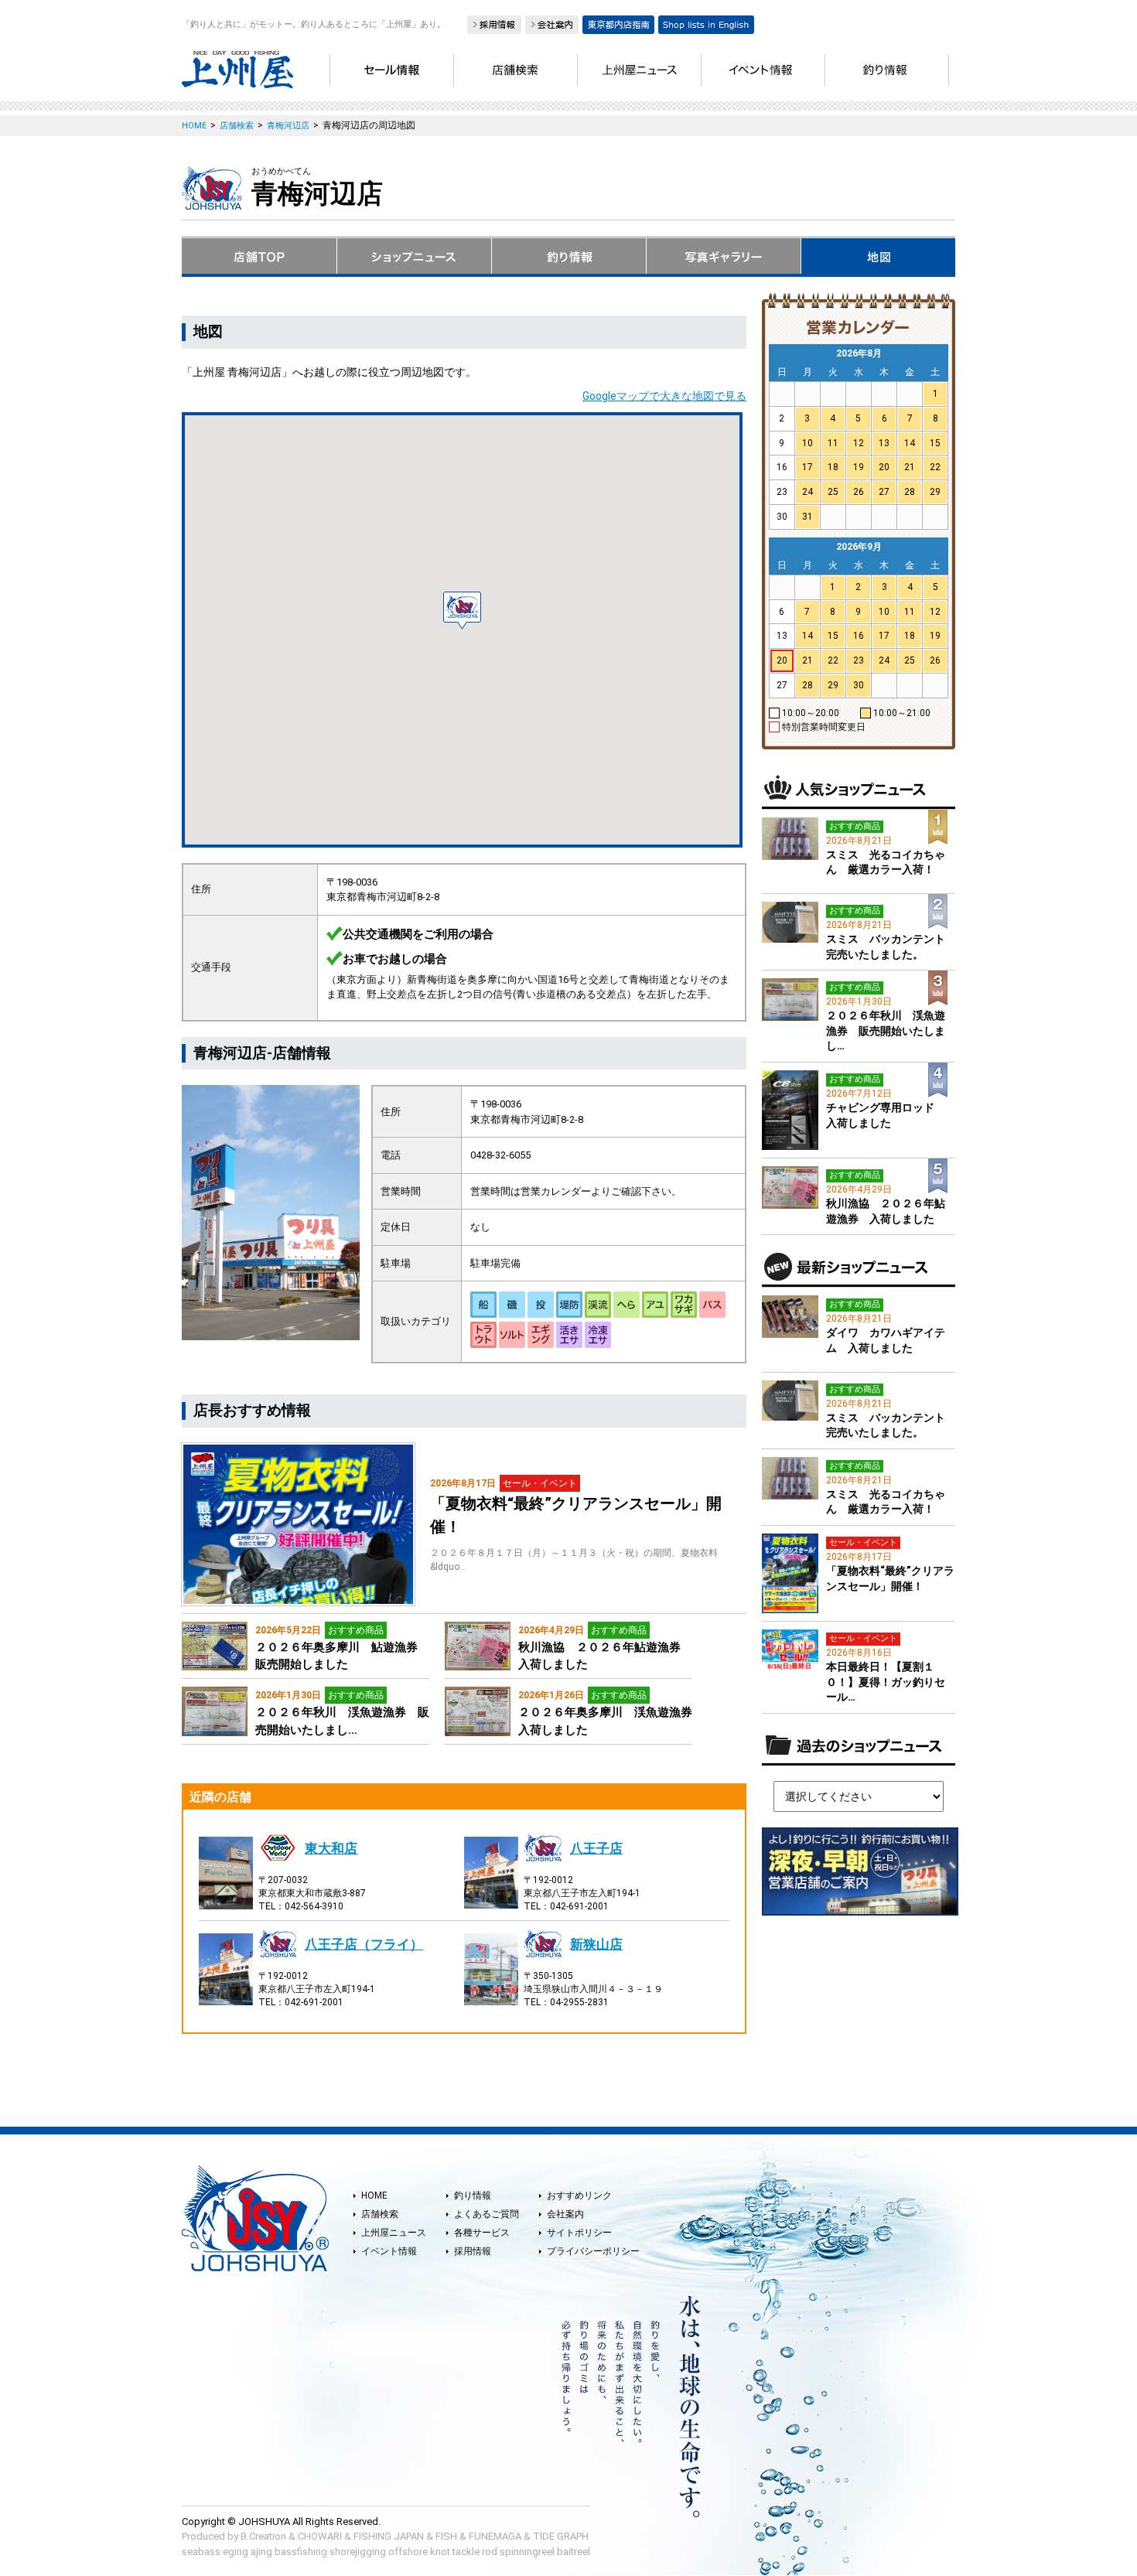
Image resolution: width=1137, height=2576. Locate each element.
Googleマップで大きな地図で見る (664, 396)
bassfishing (301, 2552)
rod (490, 2552)
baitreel (574, 2552)
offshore (408, 2552)
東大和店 (331, 1848)
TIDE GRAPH (561, 2536)
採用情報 (473, 2251)
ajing (261, 2552)
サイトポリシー (579, 2233)
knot (440, 2552)
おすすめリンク (579, 2196)
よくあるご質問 (487, 2214)
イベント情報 (389, 2251)
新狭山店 (596, 1944)
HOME (374, 2196)
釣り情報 (473, 2196)
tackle (466, 2552)
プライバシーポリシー (593, 2251)
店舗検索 (380, 2214)
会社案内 (565, 2214)
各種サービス (482, 2233)
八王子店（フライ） (364, 1944)
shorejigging (358, 2552)
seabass (201, 2552)
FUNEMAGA (495, 2536)
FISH (446, 2536)
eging (236, 2552)
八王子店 (596, 1848)
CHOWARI (320, 2536)
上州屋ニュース (394, 2233)
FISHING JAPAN (389, 2536)
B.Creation (263, 2536)
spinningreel (527, 2552)
